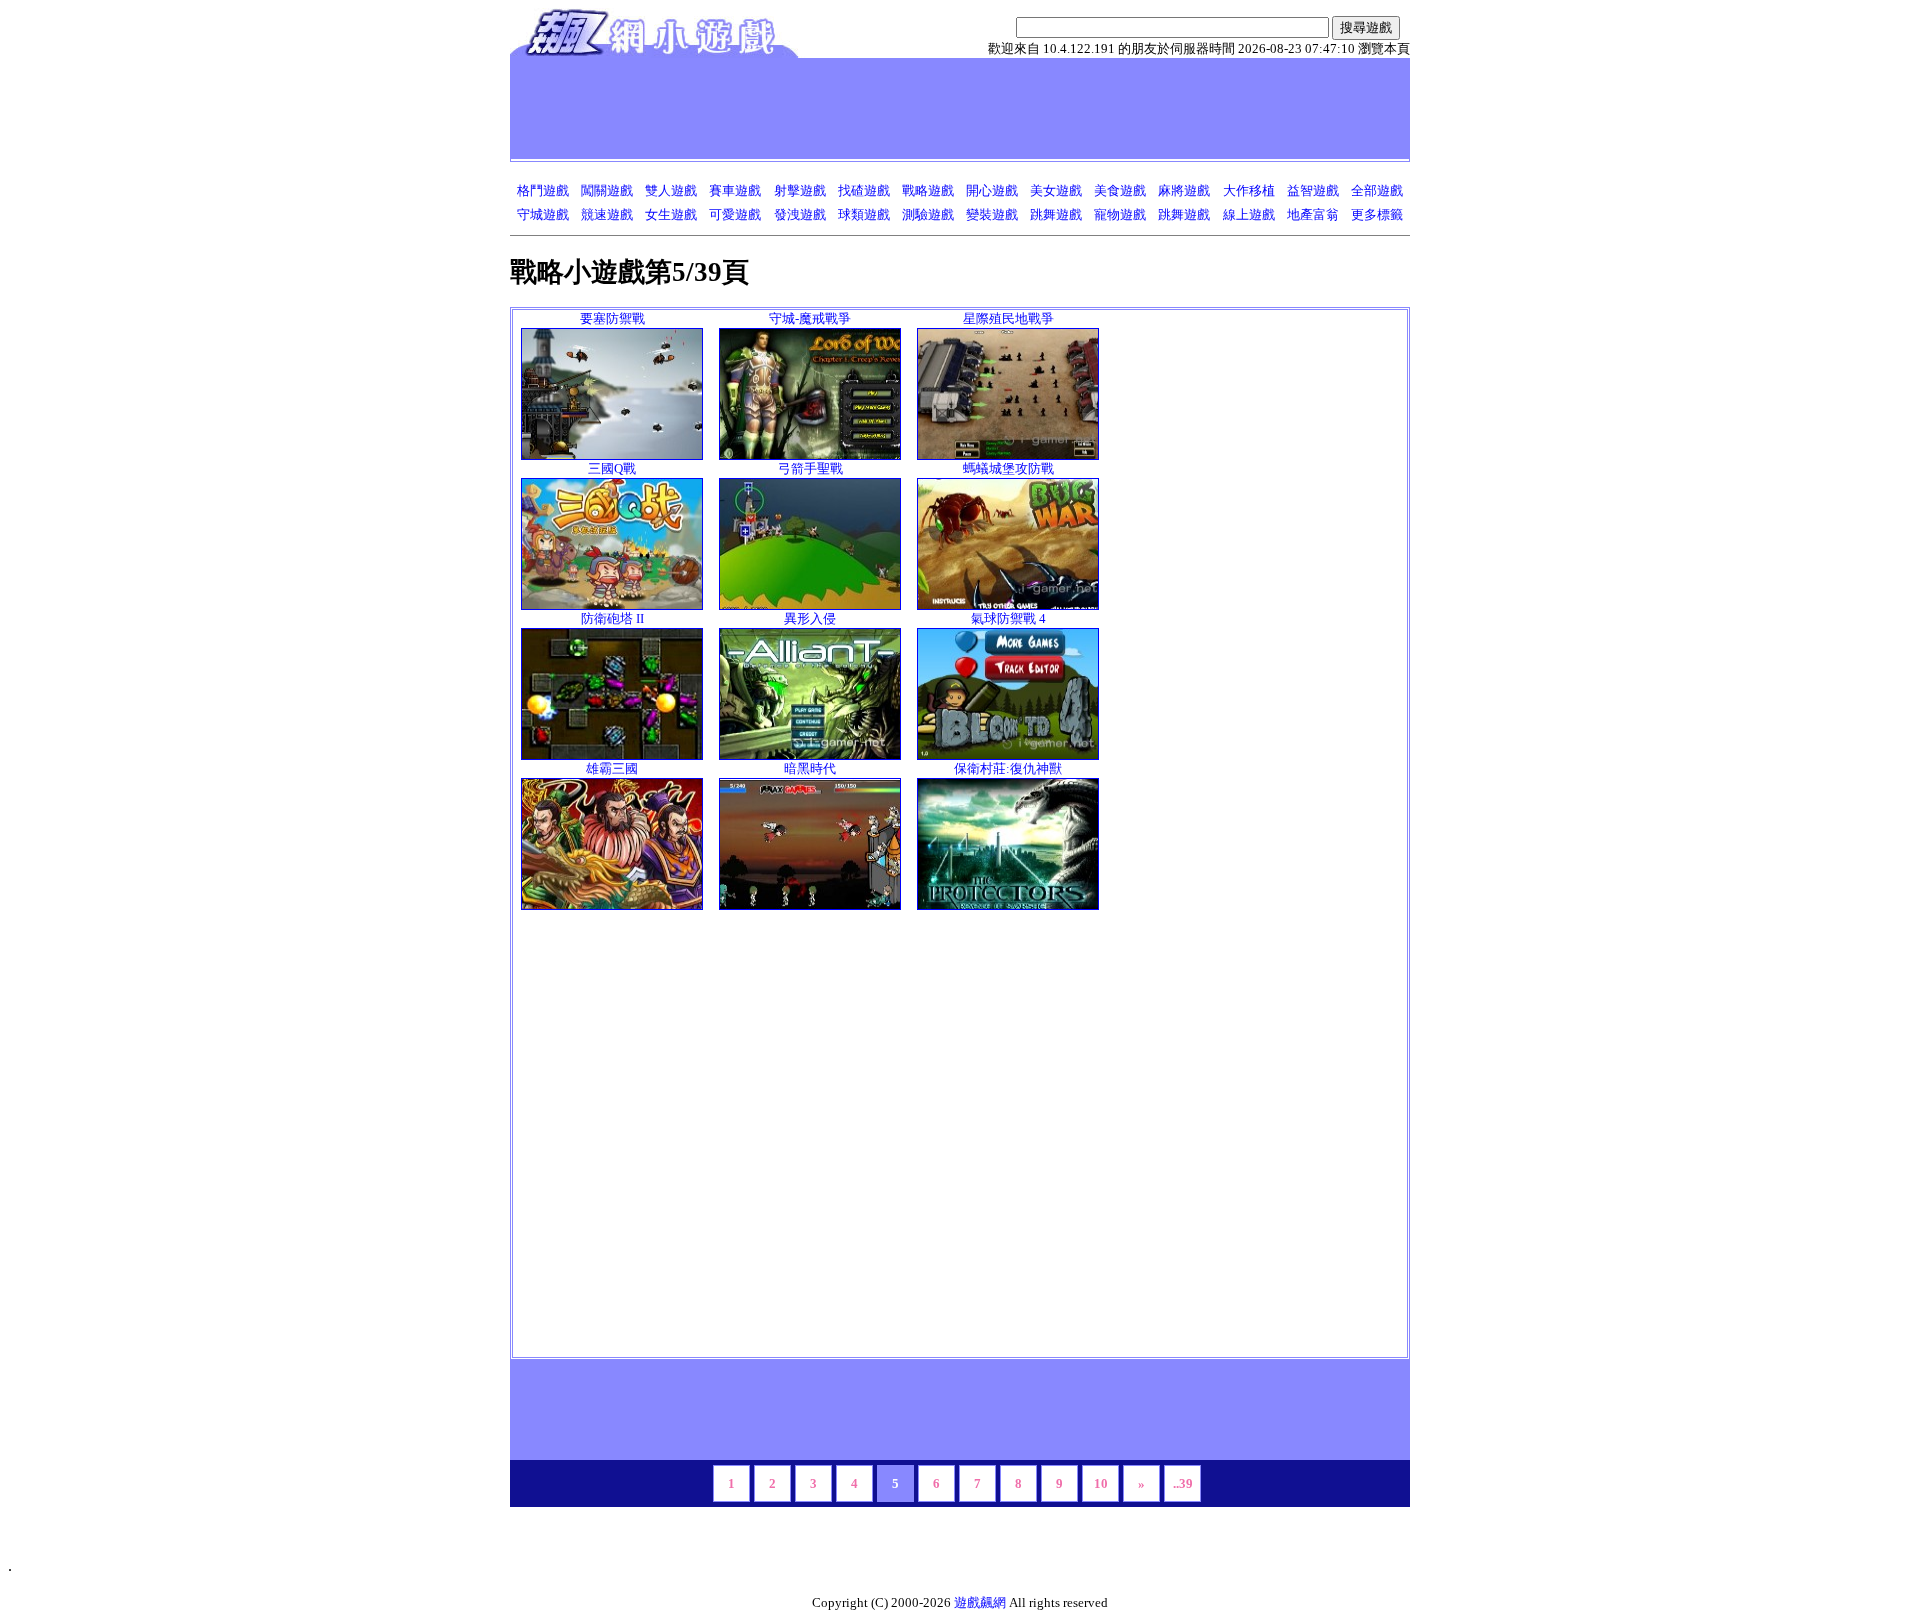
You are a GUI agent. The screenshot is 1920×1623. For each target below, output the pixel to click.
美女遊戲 (1056, 190)
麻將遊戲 (1184, 190)
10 (1101, 1483)
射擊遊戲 (800, 190)
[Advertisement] (879, 108)
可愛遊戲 (735, 214)
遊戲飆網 (980, 1602)
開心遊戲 (992, 190)
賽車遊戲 (735, 190)
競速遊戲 (607, 214)
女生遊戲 (671, 214)
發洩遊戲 (800, 214)
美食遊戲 (1120, 190)
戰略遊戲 (928, 190)
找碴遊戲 (864, 190)
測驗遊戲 (928, 214)
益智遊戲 (1313, 190)
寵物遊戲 (1120, 214)
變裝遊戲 (992, 214)
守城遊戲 (543, 214)
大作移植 (1249, 190)
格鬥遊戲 (543, 190)
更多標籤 (1377, 214)
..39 (1183, 1483)
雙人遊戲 (671, 190)
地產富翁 (1313, 214)
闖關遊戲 (607, 190)
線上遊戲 (1249, 214)
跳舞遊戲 (1056, 214)
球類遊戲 (864, 214)
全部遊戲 (1377, 190)
